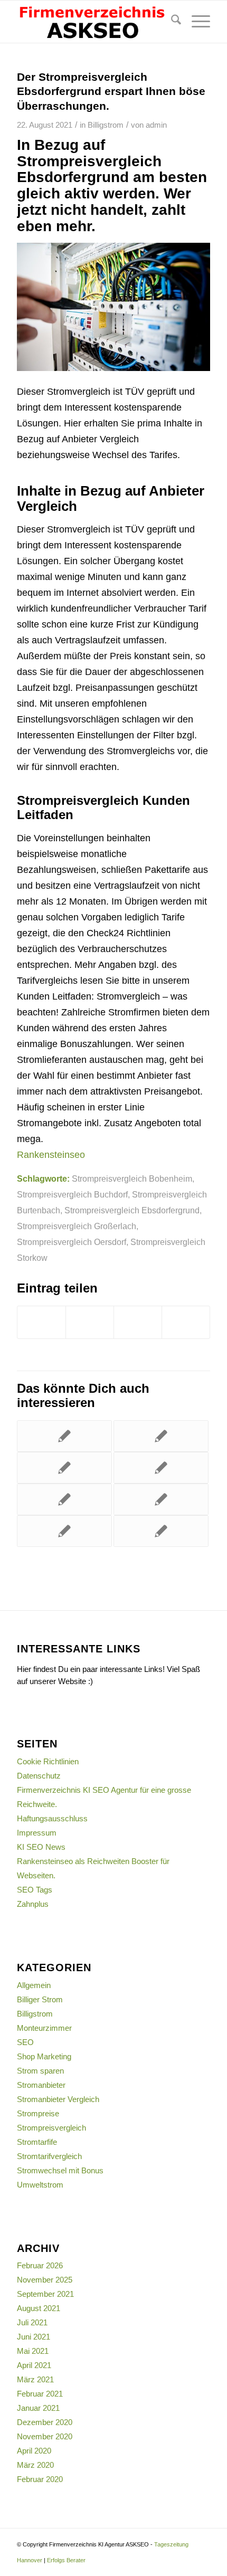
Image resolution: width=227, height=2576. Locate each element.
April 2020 (34, 2451)
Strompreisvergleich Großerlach (77, 1226)
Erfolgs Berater (66, 2560)
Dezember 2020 (45, 2422)
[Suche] (171, 22)
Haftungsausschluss (52, 1818)
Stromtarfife (37, 2142)
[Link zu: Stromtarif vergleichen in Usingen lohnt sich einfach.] (161, 1436)
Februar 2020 (40, 2479)
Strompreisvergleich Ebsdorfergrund (132, 1210)
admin (156, 125)
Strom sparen (40, 2071)
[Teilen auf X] (90, 1322)
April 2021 (34, 2365)
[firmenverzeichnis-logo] (94, 22)
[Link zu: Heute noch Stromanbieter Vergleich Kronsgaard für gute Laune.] (161, 1468)
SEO (25, 2042)
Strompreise (38, 2113)
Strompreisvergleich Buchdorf (72, 1194)
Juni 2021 (34, 2337)
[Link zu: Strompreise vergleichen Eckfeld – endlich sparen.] (64, 1499)
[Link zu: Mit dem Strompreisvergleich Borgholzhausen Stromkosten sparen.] (64, 1436)
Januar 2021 (38, 2408)
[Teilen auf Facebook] (41, 1322)
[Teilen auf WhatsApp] (186, 1322)
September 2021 (45, 2294)
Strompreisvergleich (51, 2128)
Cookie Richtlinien (48, 1761)
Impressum (37, 1833)
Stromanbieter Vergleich (58, 2099)
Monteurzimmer (44, 2028)
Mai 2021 (33, 2351)
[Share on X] (138, 1322)
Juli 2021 (32, 2322)
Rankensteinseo (51, 1155)
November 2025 (45, 2280)
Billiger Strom (40, 1999)
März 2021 (35, 2379)
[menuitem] (171, 22)
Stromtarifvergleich (49, 2156)
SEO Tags (35, 1890)
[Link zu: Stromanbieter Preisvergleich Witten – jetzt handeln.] (161, 1499)
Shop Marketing (44, 2056)
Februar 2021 (40, 2394)
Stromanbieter (41, 2085)
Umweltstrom (40, 2185)
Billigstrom (106, 125)
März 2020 (35, 2465)
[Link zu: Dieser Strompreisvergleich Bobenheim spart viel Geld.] (161, 1531)
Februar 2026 (40, 2265)
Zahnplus (33, 1904)
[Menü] (196, 22)
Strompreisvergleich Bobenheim (132, 1178)
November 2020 (45, 2436)
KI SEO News (41, 1847)
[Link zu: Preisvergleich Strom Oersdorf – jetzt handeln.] (64, 1531)
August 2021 (39, 2308)
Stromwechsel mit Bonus (60, 2170)
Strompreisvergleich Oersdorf (72, 1242)
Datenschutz (39, 1776)
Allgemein (34, 1985)
